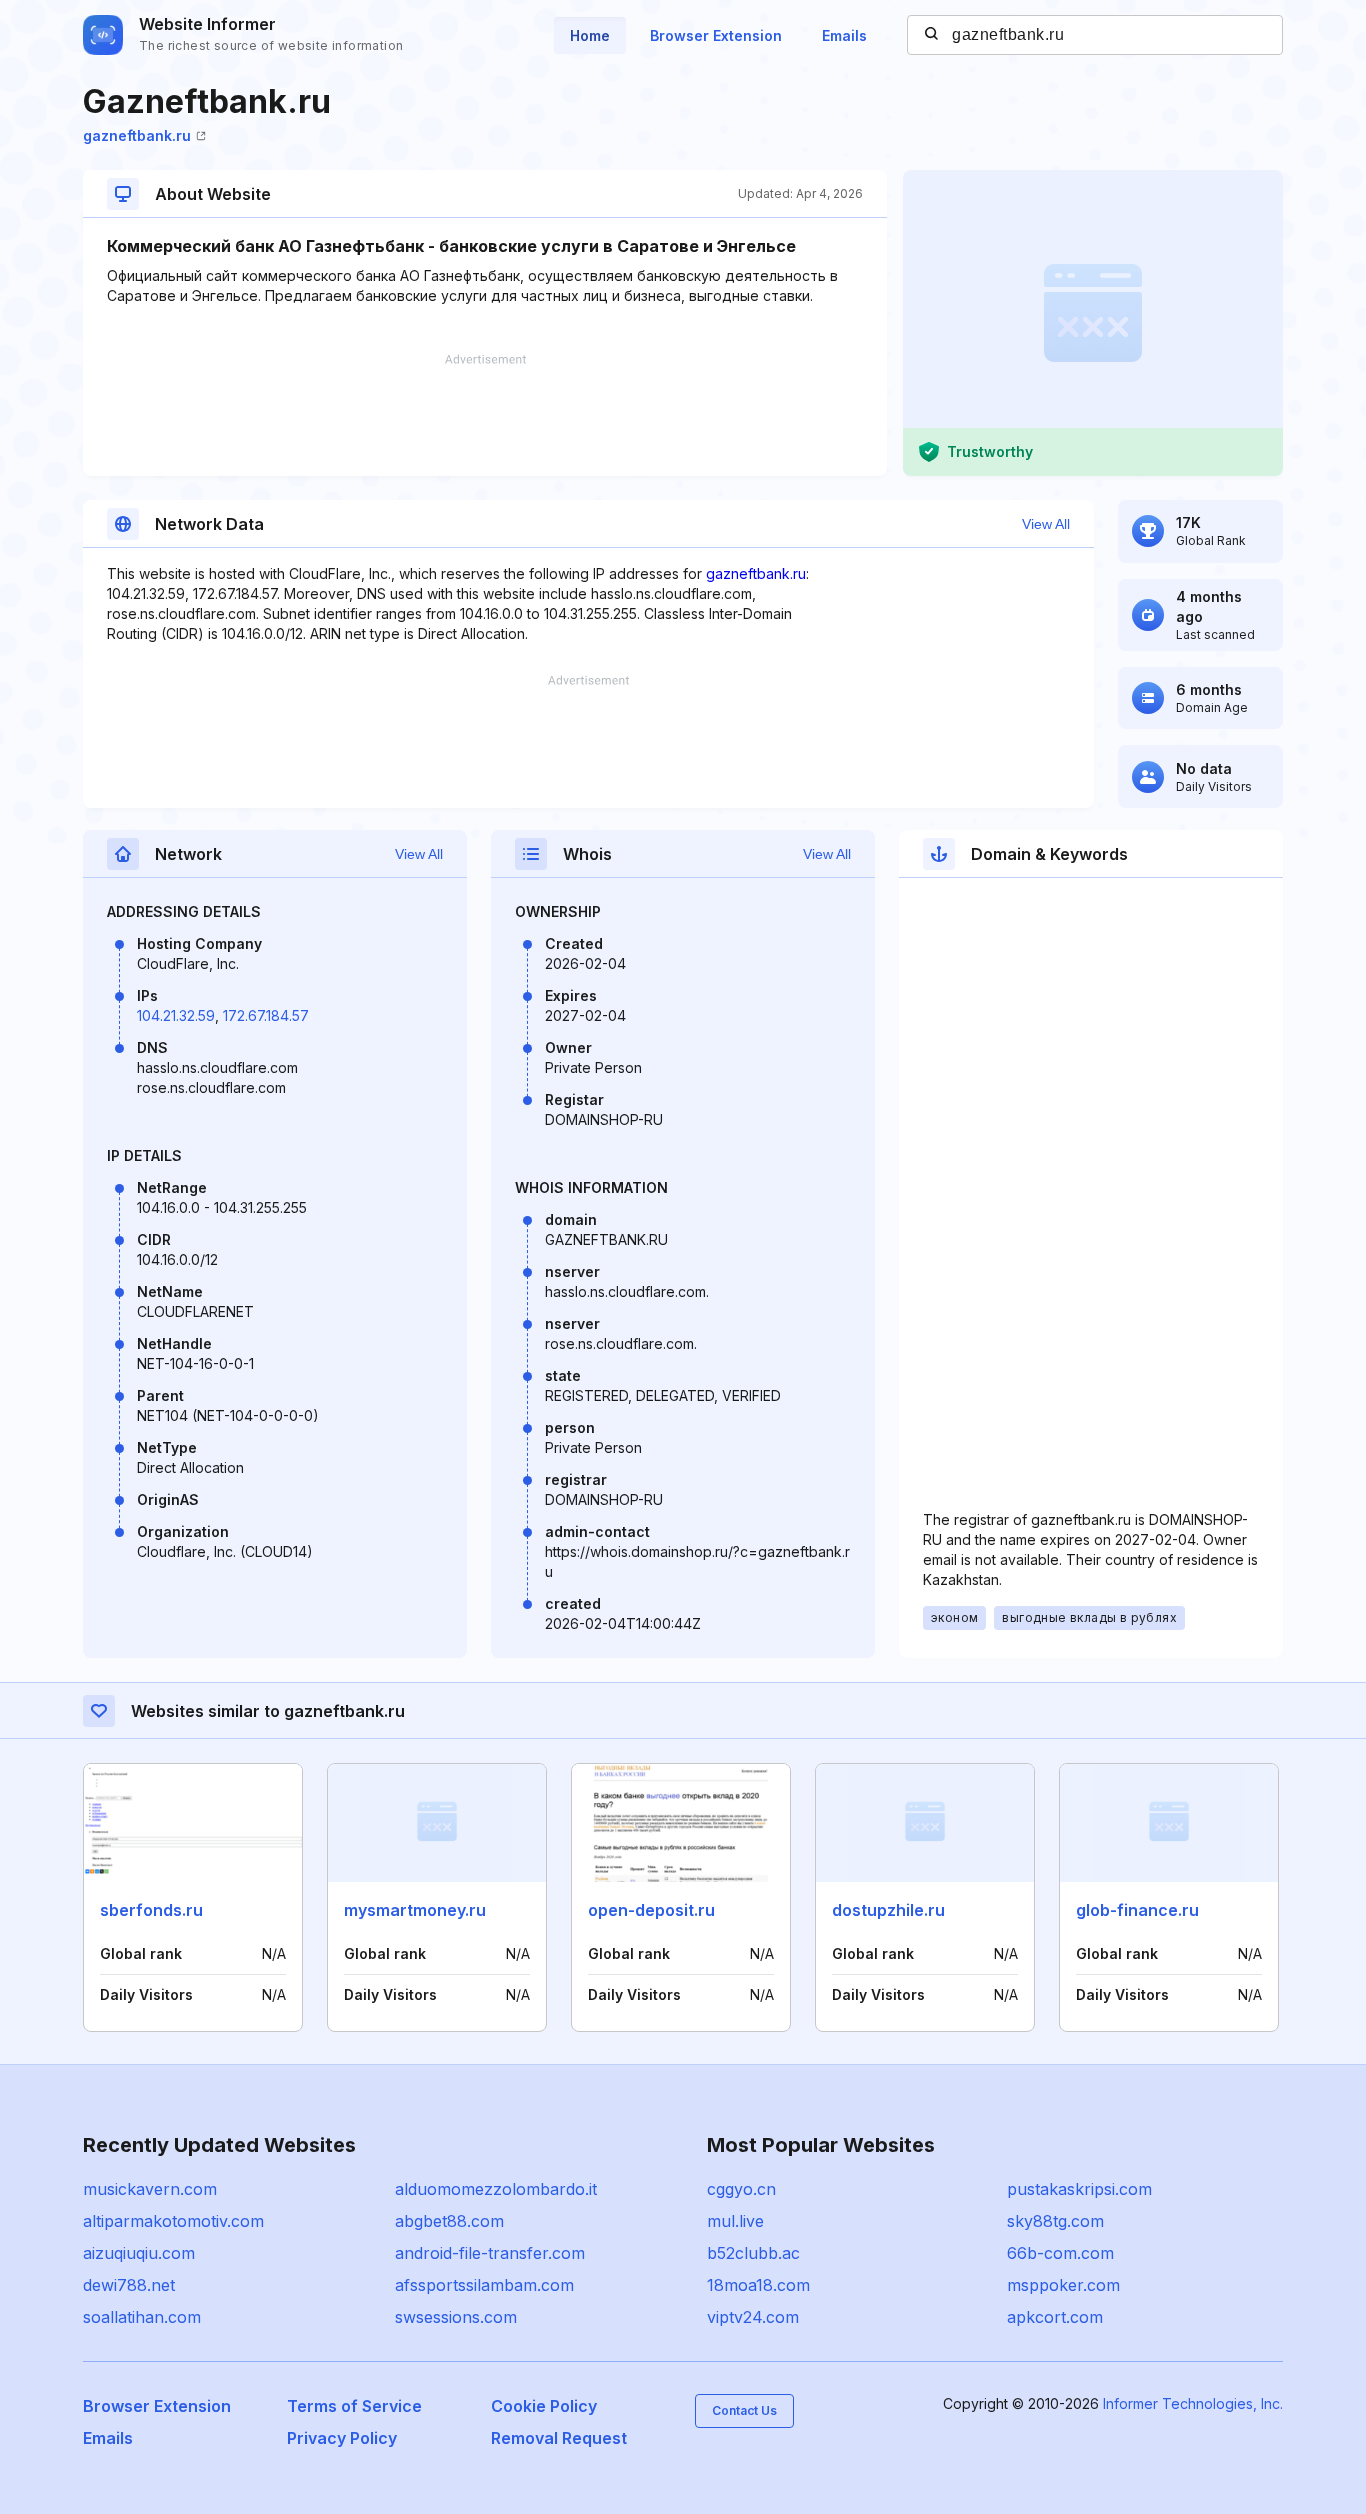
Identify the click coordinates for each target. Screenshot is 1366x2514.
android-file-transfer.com (490, 2253)
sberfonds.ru (151, 1910)
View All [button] (1046, 524)
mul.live (735, 2221)
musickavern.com (150, 2189)
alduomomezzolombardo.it (496, 2189)
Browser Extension (716, 35)
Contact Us (744, 2410)
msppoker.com (1063, 2285)
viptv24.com (753, 2317)
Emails (844, 35)
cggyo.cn (741, 2189)
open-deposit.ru (651, 1910)
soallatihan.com (142, 2317)
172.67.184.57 (266, 1015)
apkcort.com (1055, 2317)
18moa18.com (758, 2285)
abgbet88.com (449, 2221)
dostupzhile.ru (888, 1910)
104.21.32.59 (176, 1015)
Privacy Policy (342, 2438)
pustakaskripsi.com (1079, 2189)
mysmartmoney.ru (415, 1910)
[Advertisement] (485, 415)
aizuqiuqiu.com (139, 2253)
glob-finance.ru (1137, 1910)
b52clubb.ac (753, 2253)
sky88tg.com (1055, 2221)
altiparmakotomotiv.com (173, 2221)
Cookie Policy (544, 2406)
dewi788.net (129, 2285)
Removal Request (559, 2438)
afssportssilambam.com (484, 2285)
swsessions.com (456, 2317)
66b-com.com (1060, 2253)
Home (590, 35)
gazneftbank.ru (137, 135)
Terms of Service (354, 2406)
